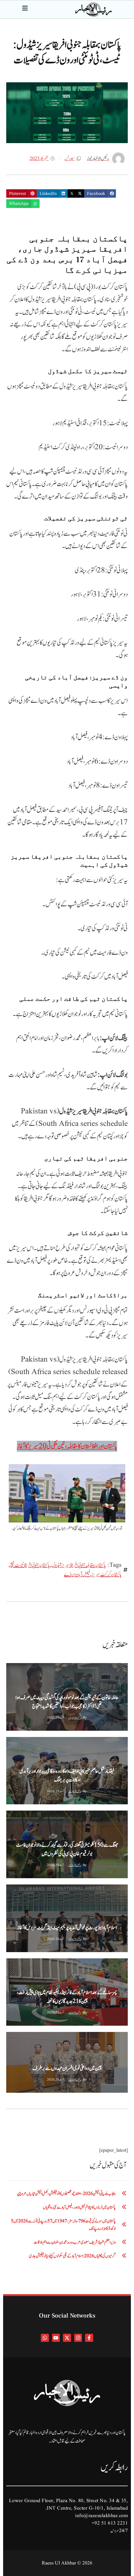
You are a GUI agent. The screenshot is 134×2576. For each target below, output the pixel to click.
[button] (100, 194)
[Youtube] (56, 2338)
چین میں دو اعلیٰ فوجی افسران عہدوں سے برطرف (67, 2068)
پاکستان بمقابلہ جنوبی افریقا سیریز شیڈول (79, 1565)
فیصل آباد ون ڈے (77, 1575)
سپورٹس (70, 159)
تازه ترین (14, 2037)
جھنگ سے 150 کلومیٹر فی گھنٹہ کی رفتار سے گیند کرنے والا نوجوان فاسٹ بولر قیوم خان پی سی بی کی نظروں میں (67, 1850)
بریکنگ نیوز (38, 1742)
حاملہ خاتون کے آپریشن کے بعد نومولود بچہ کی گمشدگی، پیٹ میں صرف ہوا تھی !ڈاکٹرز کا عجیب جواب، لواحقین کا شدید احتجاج (67, 1702)
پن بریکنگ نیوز (17, 1742)
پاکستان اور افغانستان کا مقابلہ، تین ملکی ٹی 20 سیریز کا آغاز (67, 1446)
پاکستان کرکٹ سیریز (107, 1575)
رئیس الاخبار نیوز (75, 1718)
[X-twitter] (67, 2338)
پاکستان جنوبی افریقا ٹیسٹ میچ (30, 1565)
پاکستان (58, 1742)
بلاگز (13, 1668)
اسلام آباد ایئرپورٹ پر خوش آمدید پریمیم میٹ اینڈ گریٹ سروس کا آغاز (67, 1928)
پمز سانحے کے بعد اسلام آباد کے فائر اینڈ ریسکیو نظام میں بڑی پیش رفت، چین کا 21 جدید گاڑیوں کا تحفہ (67, 1997)
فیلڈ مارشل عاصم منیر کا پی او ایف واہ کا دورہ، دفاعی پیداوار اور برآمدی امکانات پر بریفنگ (67, 1776)
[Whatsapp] (45, 2338)
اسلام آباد (53, 1890)
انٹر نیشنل (54, 2037)
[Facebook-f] (89, 2338)
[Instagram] (78, 2338)
